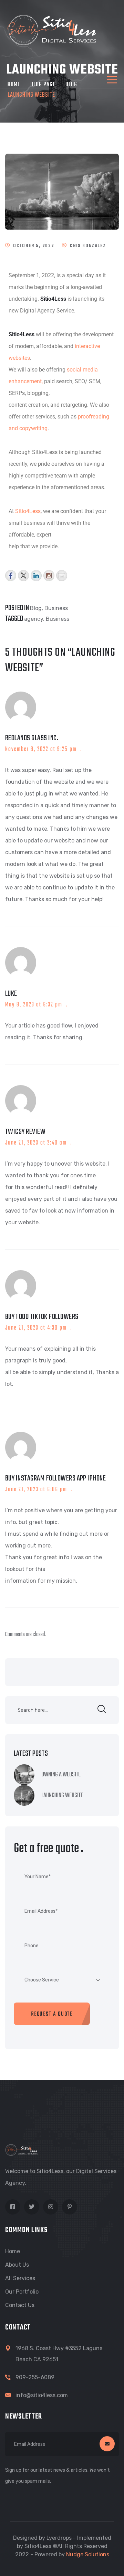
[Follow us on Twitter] (23, 575)
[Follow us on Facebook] (11, 575)
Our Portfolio (22, 2292)
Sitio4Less (28, 511)
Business (56, 608)
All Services (20, 2278)
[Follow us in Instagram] (49, 575)
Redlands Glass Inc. (32, 738)
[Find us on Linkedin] (36, 575)
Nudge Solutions (88, 2554)
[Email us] (62, 575)
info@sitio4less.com (42, 2395)
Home (13, 2251)
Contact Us (20, 2305)
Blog (36, 608)
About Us (17, 2265)
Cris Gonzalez (88, 246)
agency (34, 619)
